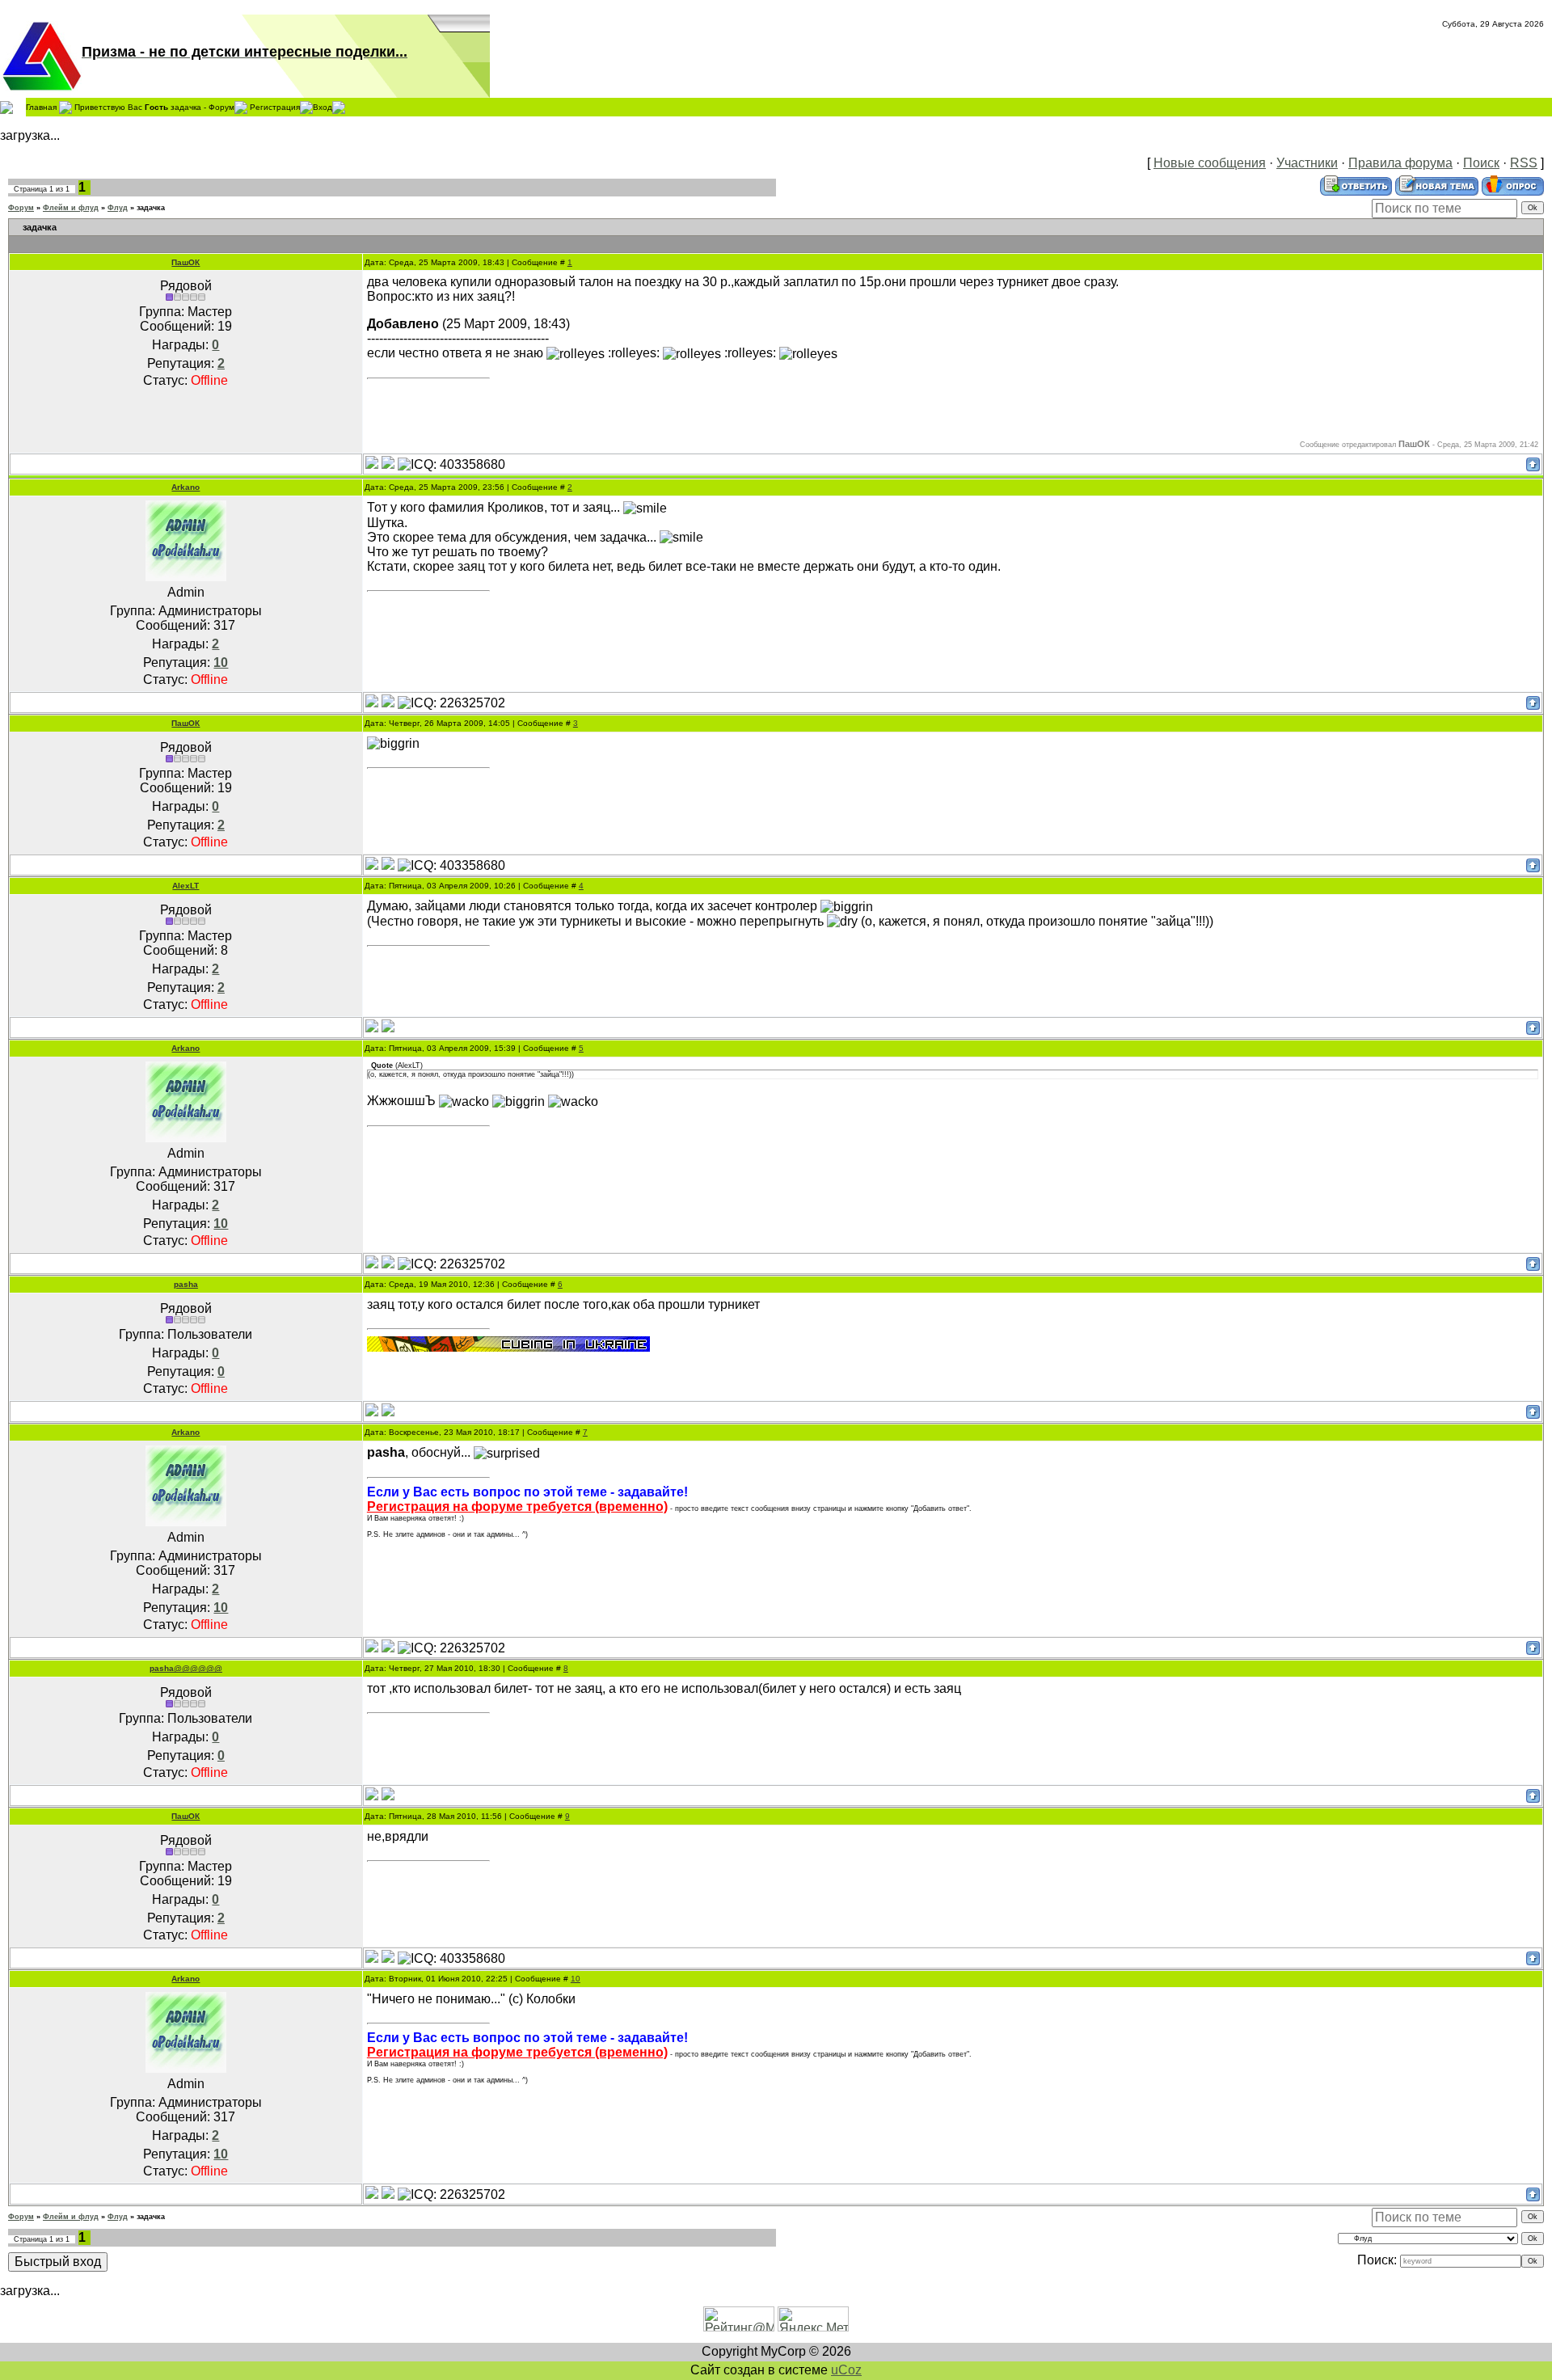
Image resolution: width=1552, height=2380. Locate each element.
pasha (186, 1284)
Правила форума (1400, 163)
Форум (21, 208)
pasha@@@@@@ (186, 1668)
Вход (323, 106)
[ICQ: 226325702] (451, 703)
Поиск (1481, 163)
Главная (41, 106)
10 (576, 1979)
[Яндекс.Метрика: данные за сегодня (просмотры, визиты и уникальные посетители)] (813, 2319)
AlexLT (186, 886)
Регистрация (275, 106)
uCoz (846, 2370)
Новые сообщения (1210, 163)
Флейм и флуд (71, 208)
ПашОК (186, 262)
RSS (1524, 163)
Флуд (118, 208)
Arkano (186, 487)
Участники (1307, 163)
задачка (151, 208)
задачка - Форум (202, 106)
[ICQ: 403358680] (451, 465)
